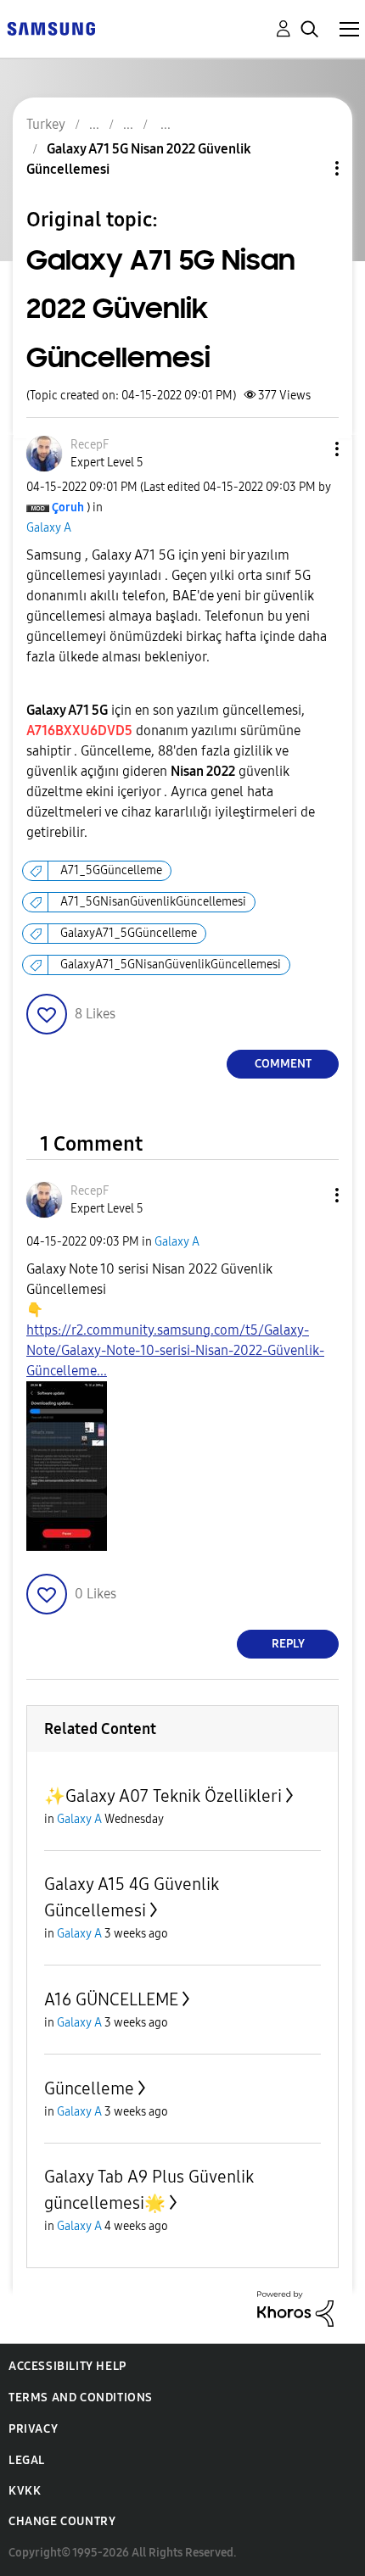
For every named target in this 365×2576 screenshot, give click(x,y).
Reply (288, 1644)
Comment (283, 1064)
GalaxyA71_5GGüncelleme (129, 933)
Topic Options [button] (308, 168)
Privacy (33, 2429)
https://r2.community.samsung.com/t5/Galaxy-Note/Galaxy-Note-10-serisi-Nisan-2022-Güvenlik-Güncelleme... (175, 1350)
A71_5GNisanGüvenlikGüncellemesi (153, 902)
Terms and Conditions (81, 2398)
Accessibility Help (67, 2366)
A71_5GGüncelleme (111, 870)
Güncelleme (89, 2088)
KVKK (25, 2491)
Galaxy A (49, 528)
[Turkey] (51, 28)
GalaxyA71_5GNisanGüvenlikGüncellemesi (171, 965)
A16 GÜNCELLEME (111, 1999)
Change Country (62, 2521)
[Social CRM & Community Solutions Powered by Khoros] (295, 2308)
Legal (27, 2460)
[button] (309, 449)
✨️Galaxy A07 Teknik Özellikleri (163, 1796)
